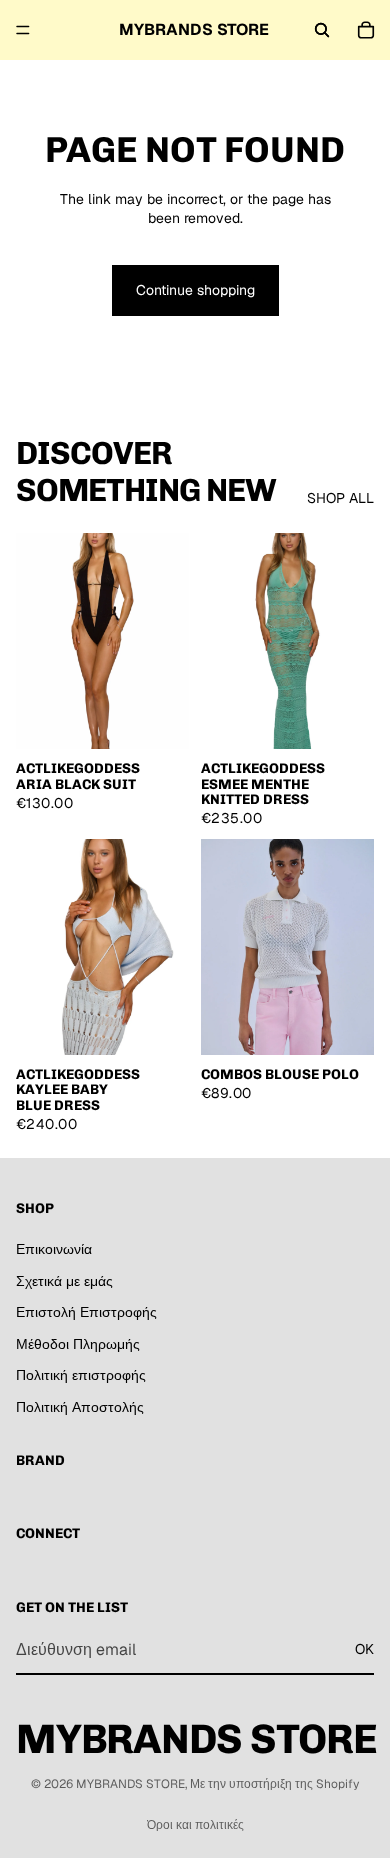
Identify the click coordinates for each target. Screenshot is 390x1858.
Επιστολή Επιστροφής (86, 1312)
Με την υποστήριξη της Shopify (274, 1784)
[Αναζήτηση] (322, 30)
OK (364, 1649)
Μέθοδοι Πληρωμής (78, 1344)
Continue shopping (195, 290)
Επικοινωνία (54, 1249)
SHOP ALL (340, 498)
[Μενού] (23, 30)
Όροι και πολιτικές (195, 1825)
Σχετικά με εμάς (64, 1281)
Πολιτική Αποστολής (80, 1407)
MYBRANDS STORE (130, 1784)
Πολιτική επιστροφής (81, 1375)
